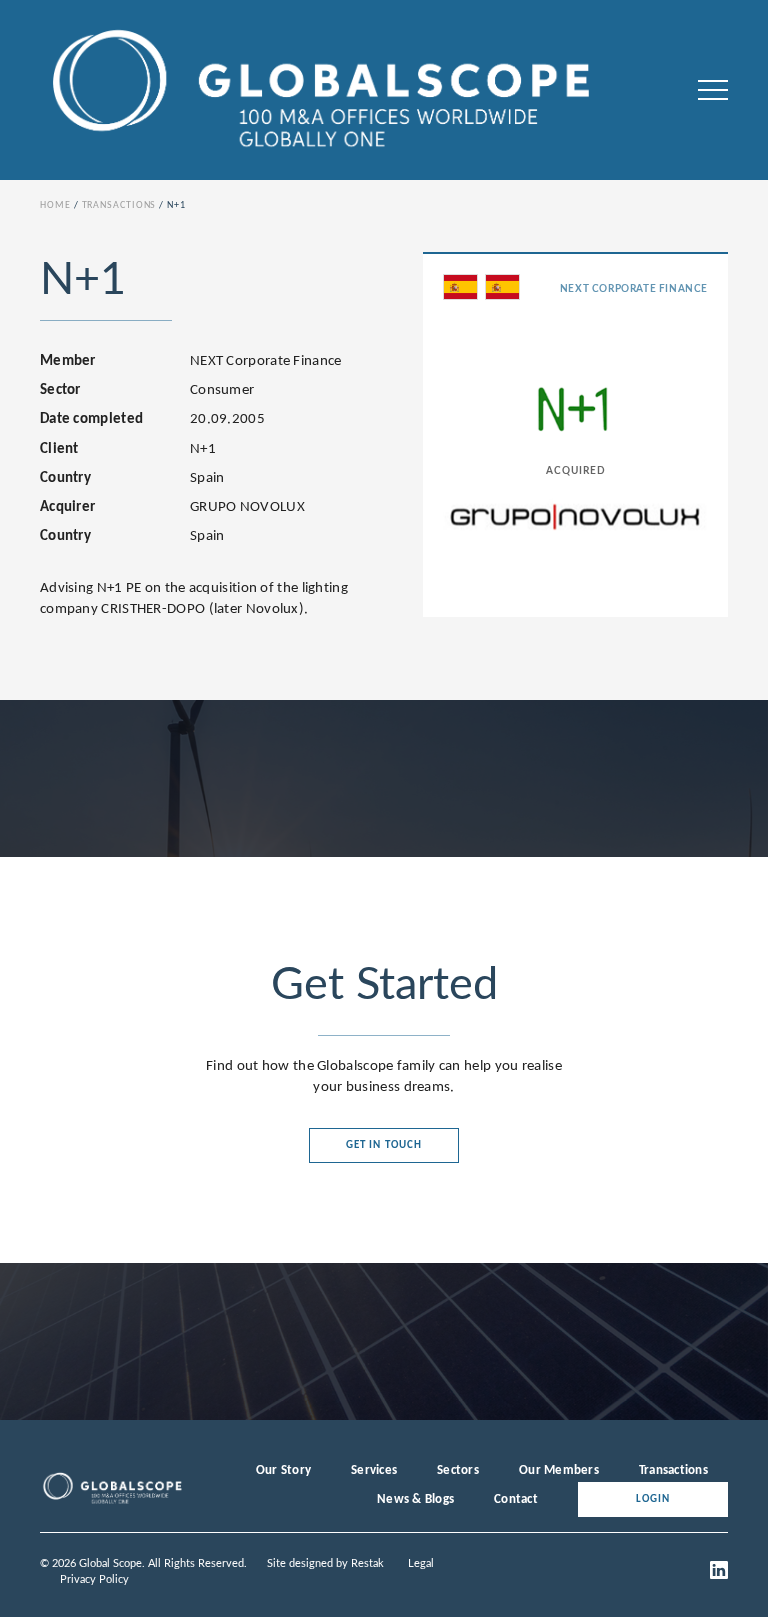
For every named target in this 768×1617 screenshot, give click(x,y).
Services (374, 1470)
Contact (516, 1499)
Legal (421, 1563)
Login (653, 1499)
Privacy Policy (94, 1579)
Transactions (119, 205)
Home (55, 205)
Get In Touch (384, 1145)
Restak (367, 1563)
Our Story (283, 1470)
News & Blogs (415, 1499)
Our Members (559, 1470)
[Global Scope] (112, 1502)
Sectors (458, 1470)
